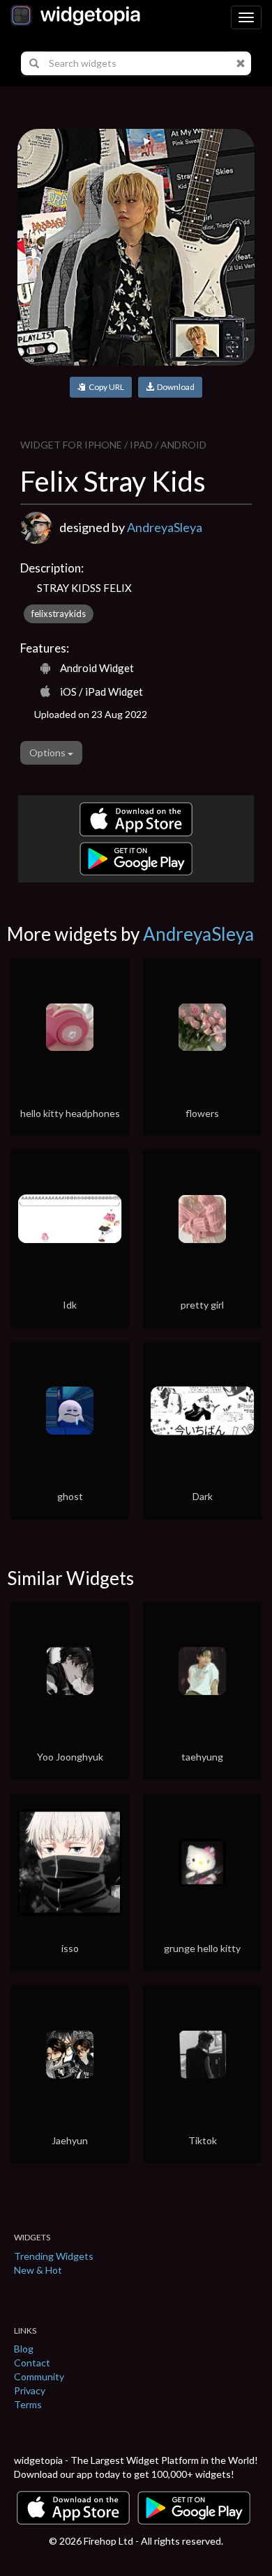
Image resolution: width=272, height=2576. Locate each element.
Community (39, 2376)
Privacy (30, 2390)
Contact (32, 2363)
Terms (28, 2404)
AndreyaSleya (165, 527)
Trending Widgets (54, 2256)
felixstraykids (59, 614)
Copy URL (105, 387)
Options (48, 752)
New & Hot (38, 2270)
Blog (24, 2349)
